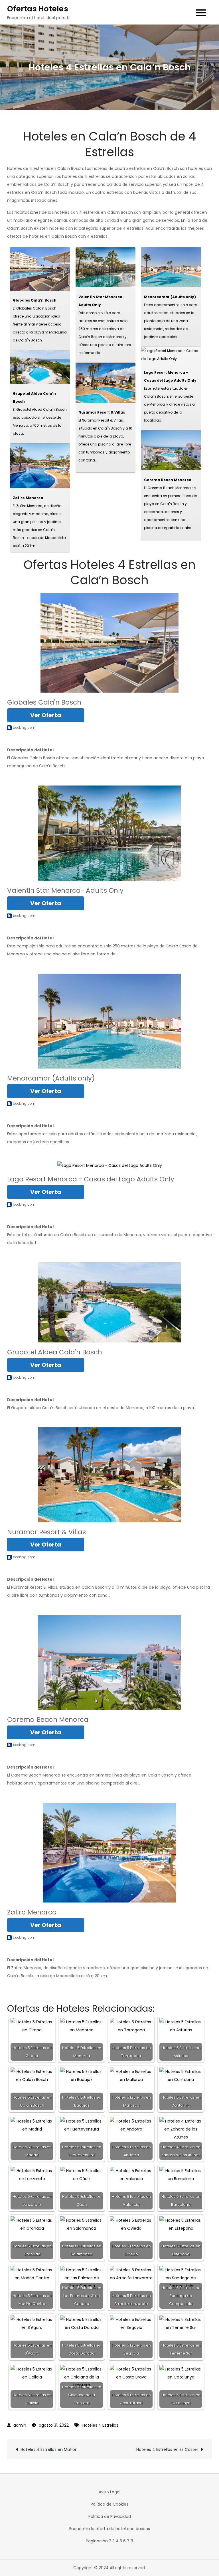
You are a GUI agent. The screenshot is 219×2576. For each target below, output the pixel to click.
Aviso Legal (109, 2492)
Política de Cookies (109, 2504)
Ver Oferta (46, 715)
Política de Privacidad (110, 2516)
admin (20, 2425)
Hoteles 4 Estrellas (100, 2425)
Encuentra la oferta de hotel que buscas (110, 2529)
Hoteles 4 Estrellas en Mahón (49, 2449)
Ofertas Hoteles (38, 9)
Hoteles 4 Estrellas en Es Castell (167, 2449)
